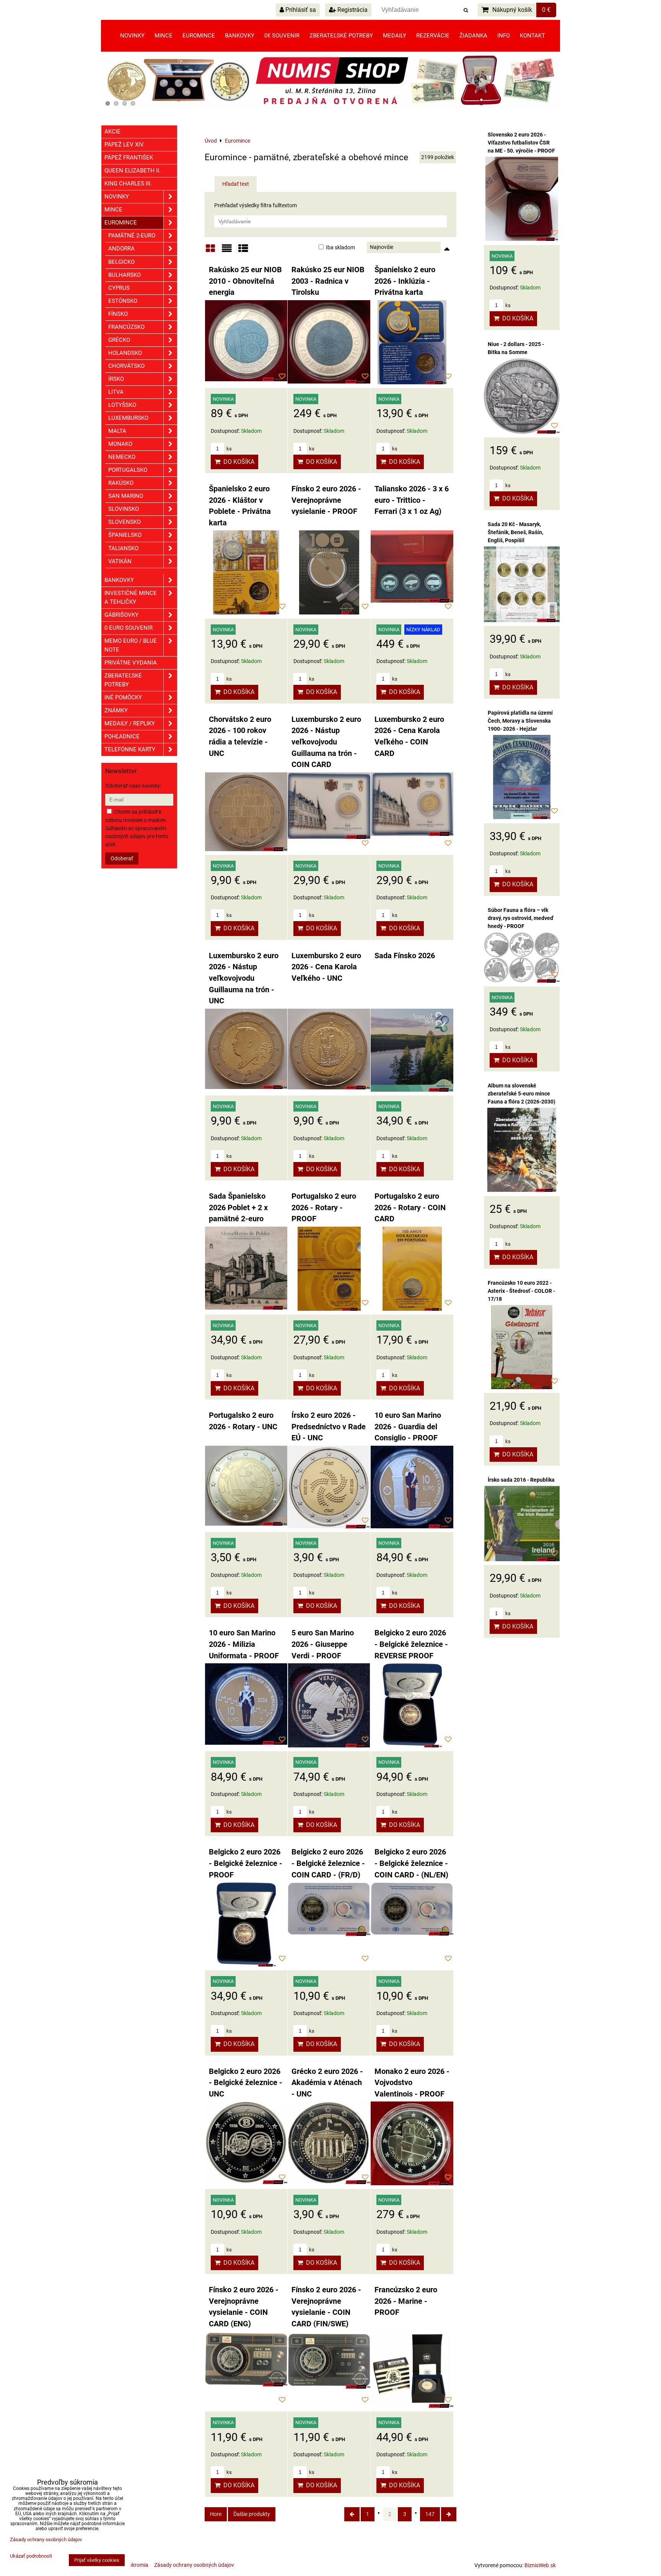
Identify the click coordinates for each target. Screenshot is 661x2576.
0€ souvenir (282, 36)
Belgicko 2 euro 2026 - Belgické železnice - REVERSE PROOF (411, 1644)
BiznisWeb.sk (540, 2565)
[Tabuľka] (243, 251)
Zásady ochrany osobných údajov (194, 2565)
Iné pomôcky (123, 697)
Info (504, 36)
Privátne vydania (131, 663)
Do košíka (237, 462)
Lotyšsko (122, 405)
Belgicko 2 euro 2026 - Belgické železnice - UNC (246, 2083)
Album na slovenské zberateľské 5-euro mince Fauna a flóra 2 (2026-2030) (522, 1094)
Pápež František (129, 158)
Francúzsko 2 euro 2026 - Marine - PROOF (406, 2301)
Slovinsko (124, 509)
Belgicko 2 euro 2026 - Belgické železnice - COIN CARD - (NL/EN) (411, 1863)
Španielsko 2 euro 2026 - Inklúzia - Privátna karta (405, 281)
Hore (216, 2514)
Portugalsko (128, 470)
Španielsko (125, 535)
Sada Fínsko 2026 (405, 956)
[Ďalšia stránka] (449, 2514)
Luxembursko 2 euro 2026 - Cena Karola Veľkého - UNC (326, 967)
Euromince (199, 36)
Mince (164, 36)
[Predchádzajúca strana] (352, 2514)
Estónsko (123, 301)
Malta (117, 431)
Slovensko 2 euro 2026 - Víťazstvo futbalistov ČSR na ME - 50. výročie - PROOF (521, 143)
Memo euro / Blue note (131, 645)
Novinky (132, 36)
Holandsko (125, 353)
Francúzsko (126, 327)
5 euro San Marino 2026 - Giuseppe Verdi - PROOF (323, 1644)
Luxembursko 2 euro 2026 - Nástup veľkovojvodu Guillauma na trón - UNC (244, 978)
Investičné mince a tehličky (131, 597)
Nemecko (122, 457)
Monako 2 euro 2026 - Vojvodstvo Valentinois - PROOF (412, 2083)
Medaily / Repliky (130, 723)
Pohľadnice (122, 736)
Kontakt (532, 36)
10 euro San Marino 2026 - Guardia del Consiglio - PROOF (408, 1427)
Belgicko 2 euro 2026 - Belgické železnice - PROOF (246, 1863)
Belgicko (121, 262)
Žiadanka (473, 36)
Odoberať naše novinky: (133, 786)
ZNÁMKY (116, 710)
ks (229, 449)
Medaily (395, 36)
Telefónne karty (130, 749)
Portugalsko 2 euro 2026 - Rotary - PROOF (324, 1208)
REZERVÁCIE (433, 36)
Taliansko (123, 548)
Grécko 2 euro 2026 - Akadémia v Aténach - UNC (327, 2083)
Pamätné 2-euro (132, 236)
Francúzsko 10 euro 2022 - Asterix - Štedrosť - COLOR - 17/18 (521, 1291)
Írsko (116, 379)
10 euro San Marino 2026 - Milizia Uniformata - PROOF (244, 1644)
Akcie (112, 132)
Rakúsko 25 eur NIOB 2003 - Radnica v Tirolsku (328, 281)
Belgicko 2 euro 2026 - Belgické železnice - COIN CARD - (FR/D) (328, 1863)
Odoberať (122, 858)
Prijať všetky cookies (97, 2560)
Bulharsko (125, 275)
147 (430, 2514)
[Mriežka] (210, 251)
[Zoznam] (227, 251)
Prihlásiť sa (300, 10)
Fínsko (118, 314)
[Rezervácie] (330, 107)
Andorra (121, 249)
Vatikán (120, 561)
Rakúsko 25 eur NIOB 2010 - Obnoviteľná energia (245, 281)
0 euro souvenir (129, 628)
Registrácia (352, 10)
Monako (120, 444)
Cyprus (119, 288)
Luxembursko (128, 418)
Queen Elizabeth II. (133, 171)
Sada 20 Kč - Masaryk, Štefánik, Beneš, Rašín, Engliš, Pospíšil (515, 532)
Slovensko (125, 522)
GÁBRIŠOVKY (121, 615)
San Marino (126, 496)
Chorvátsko (126, 366)
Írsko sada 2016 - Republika (521, 1480)
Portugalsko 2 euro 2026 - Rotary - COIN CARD (410, 1208)
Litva (116, 392)
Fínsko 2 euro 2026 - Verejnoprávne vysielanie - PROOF (326, 500)
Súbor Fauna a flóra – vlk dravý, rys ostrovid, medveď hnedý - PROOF (521, 918)
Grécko (119, 340)
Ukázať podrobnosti (31, 2556)
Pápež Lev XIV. (125, 145)
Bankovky (240, 36)
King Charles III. (128, 184)
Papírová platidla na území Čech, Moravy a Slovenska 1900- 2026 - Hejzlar (520, 721)
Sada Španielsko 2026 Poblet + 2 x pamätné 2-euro (238, 1208)
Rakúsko (121, 483)
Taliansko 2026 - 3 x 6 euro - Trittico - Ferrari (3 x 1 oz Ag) (412, 500)
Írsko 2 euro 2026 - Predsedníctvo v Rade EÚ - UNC (329, 1427)
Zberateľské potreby (341, 36)
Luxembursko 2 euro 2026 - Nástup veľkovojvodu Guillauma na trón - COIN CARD (326, 742)
